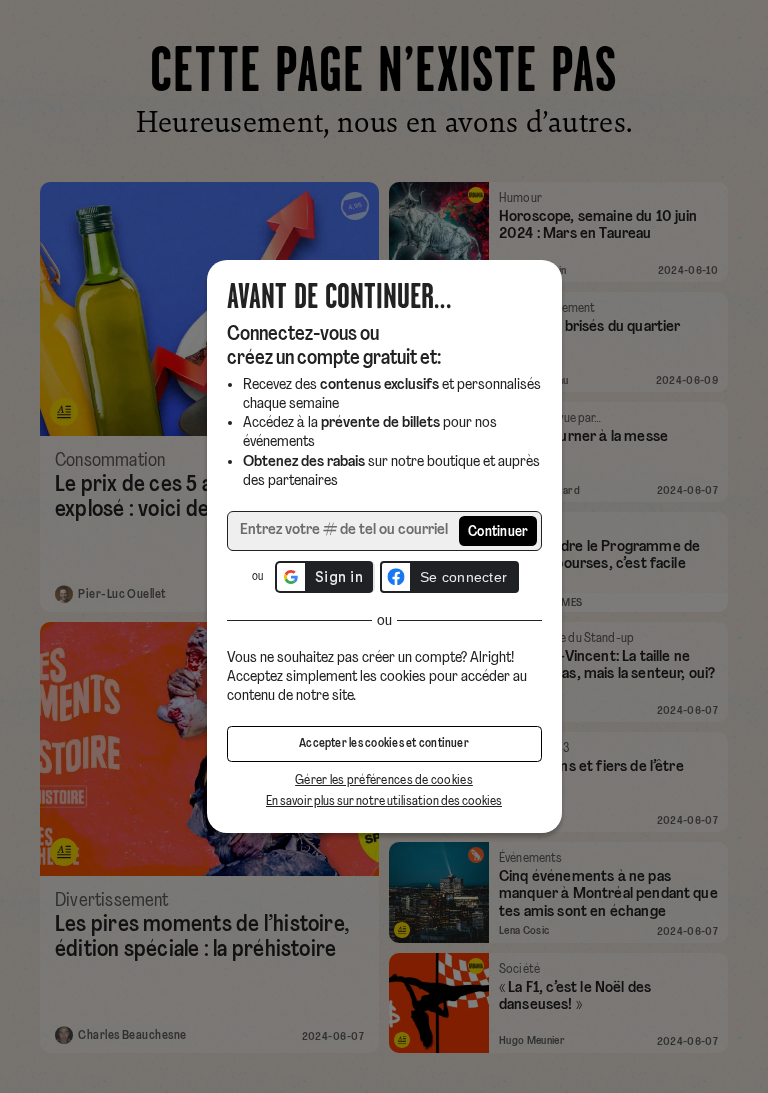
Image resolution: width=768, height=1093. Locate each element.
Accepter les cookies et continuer (384, 744)
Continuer (498, 532)
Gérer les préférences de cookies (384, 780)
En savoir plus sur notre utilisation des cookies (384, 801)
